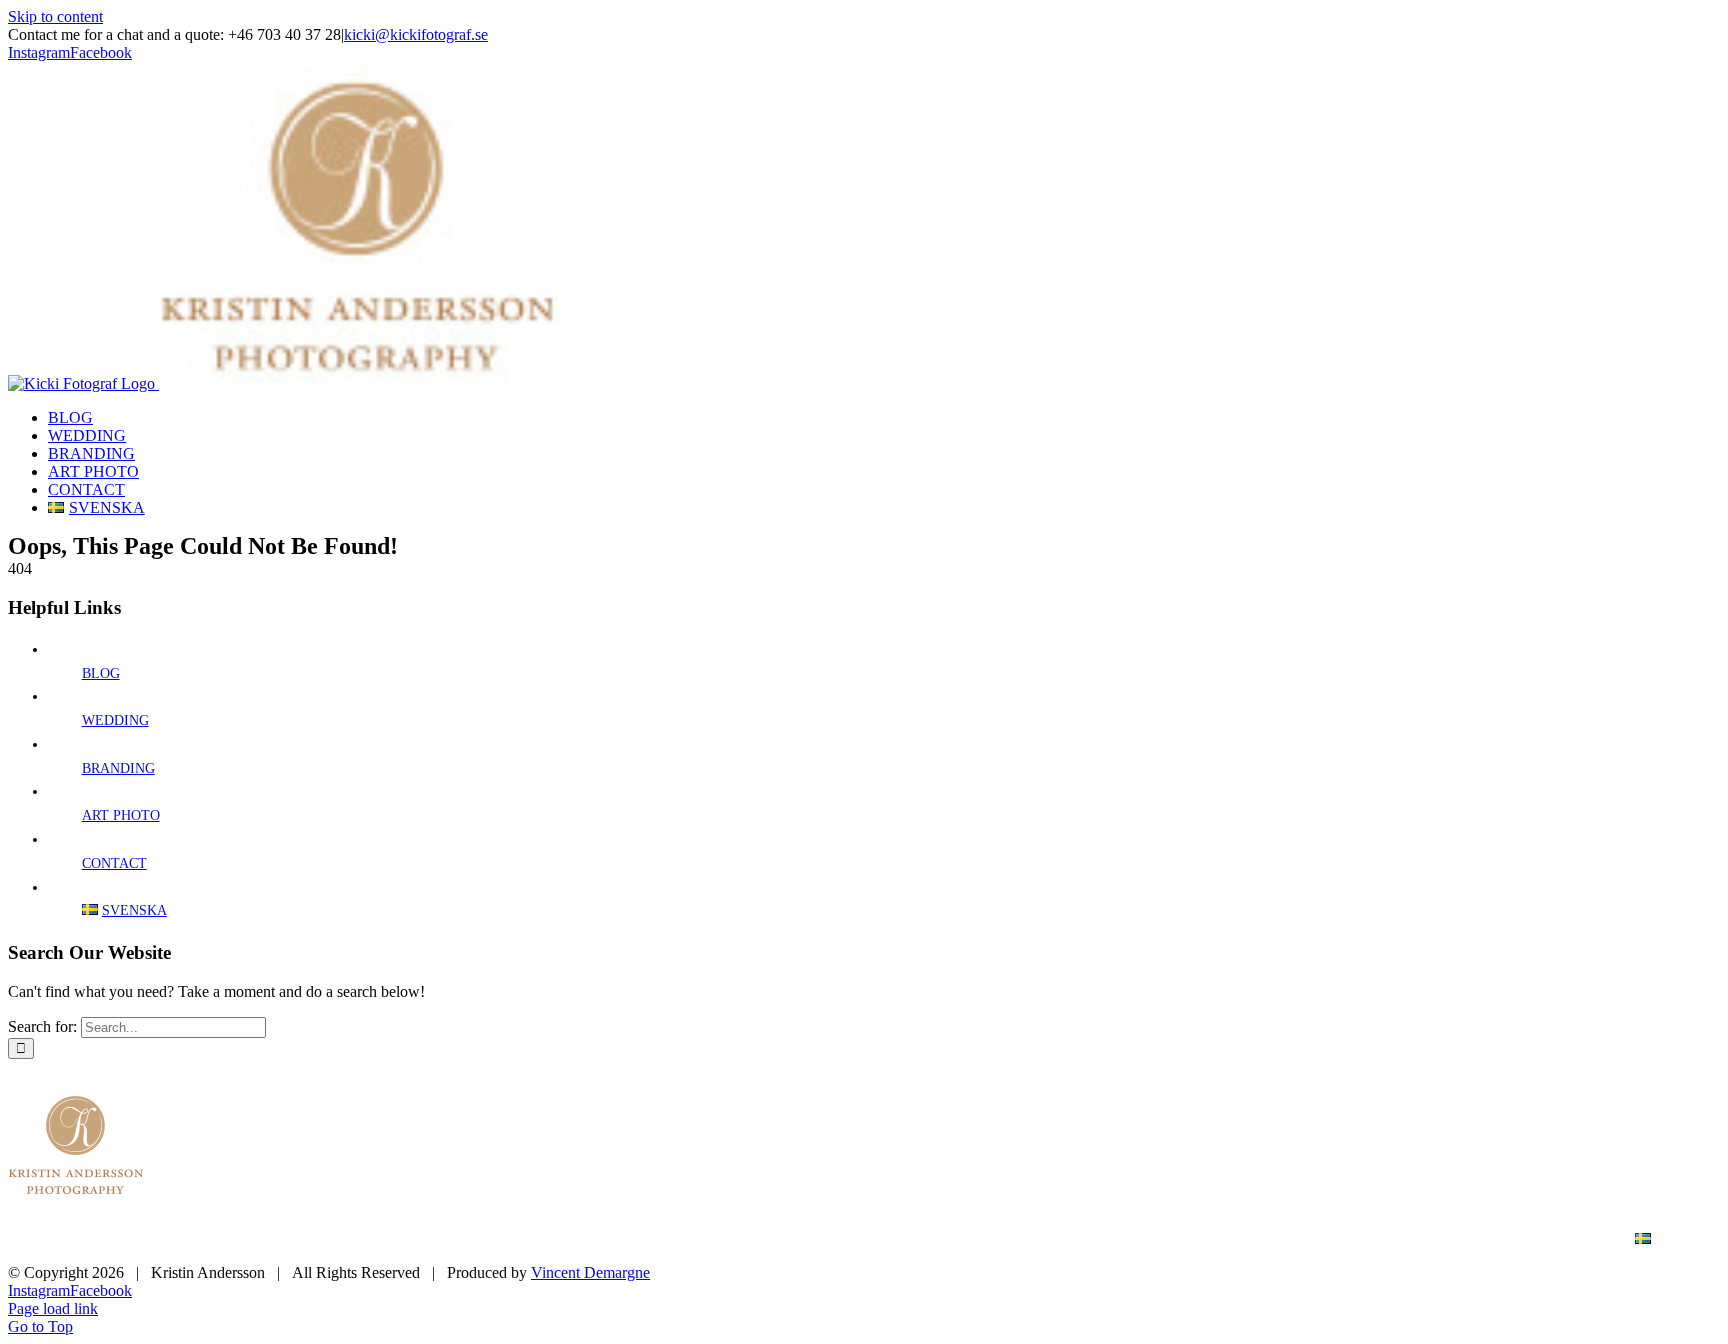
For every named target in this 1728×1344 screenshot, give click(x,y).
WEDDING (115, 720)
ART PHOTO (121, 815)
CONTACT (114, 863)
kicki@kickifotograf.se (416, 34)
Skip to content (55, 16)
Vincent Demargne (590, 1272)
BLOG (101, 673)
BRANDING (118, 768)
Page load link (53, 1308)
